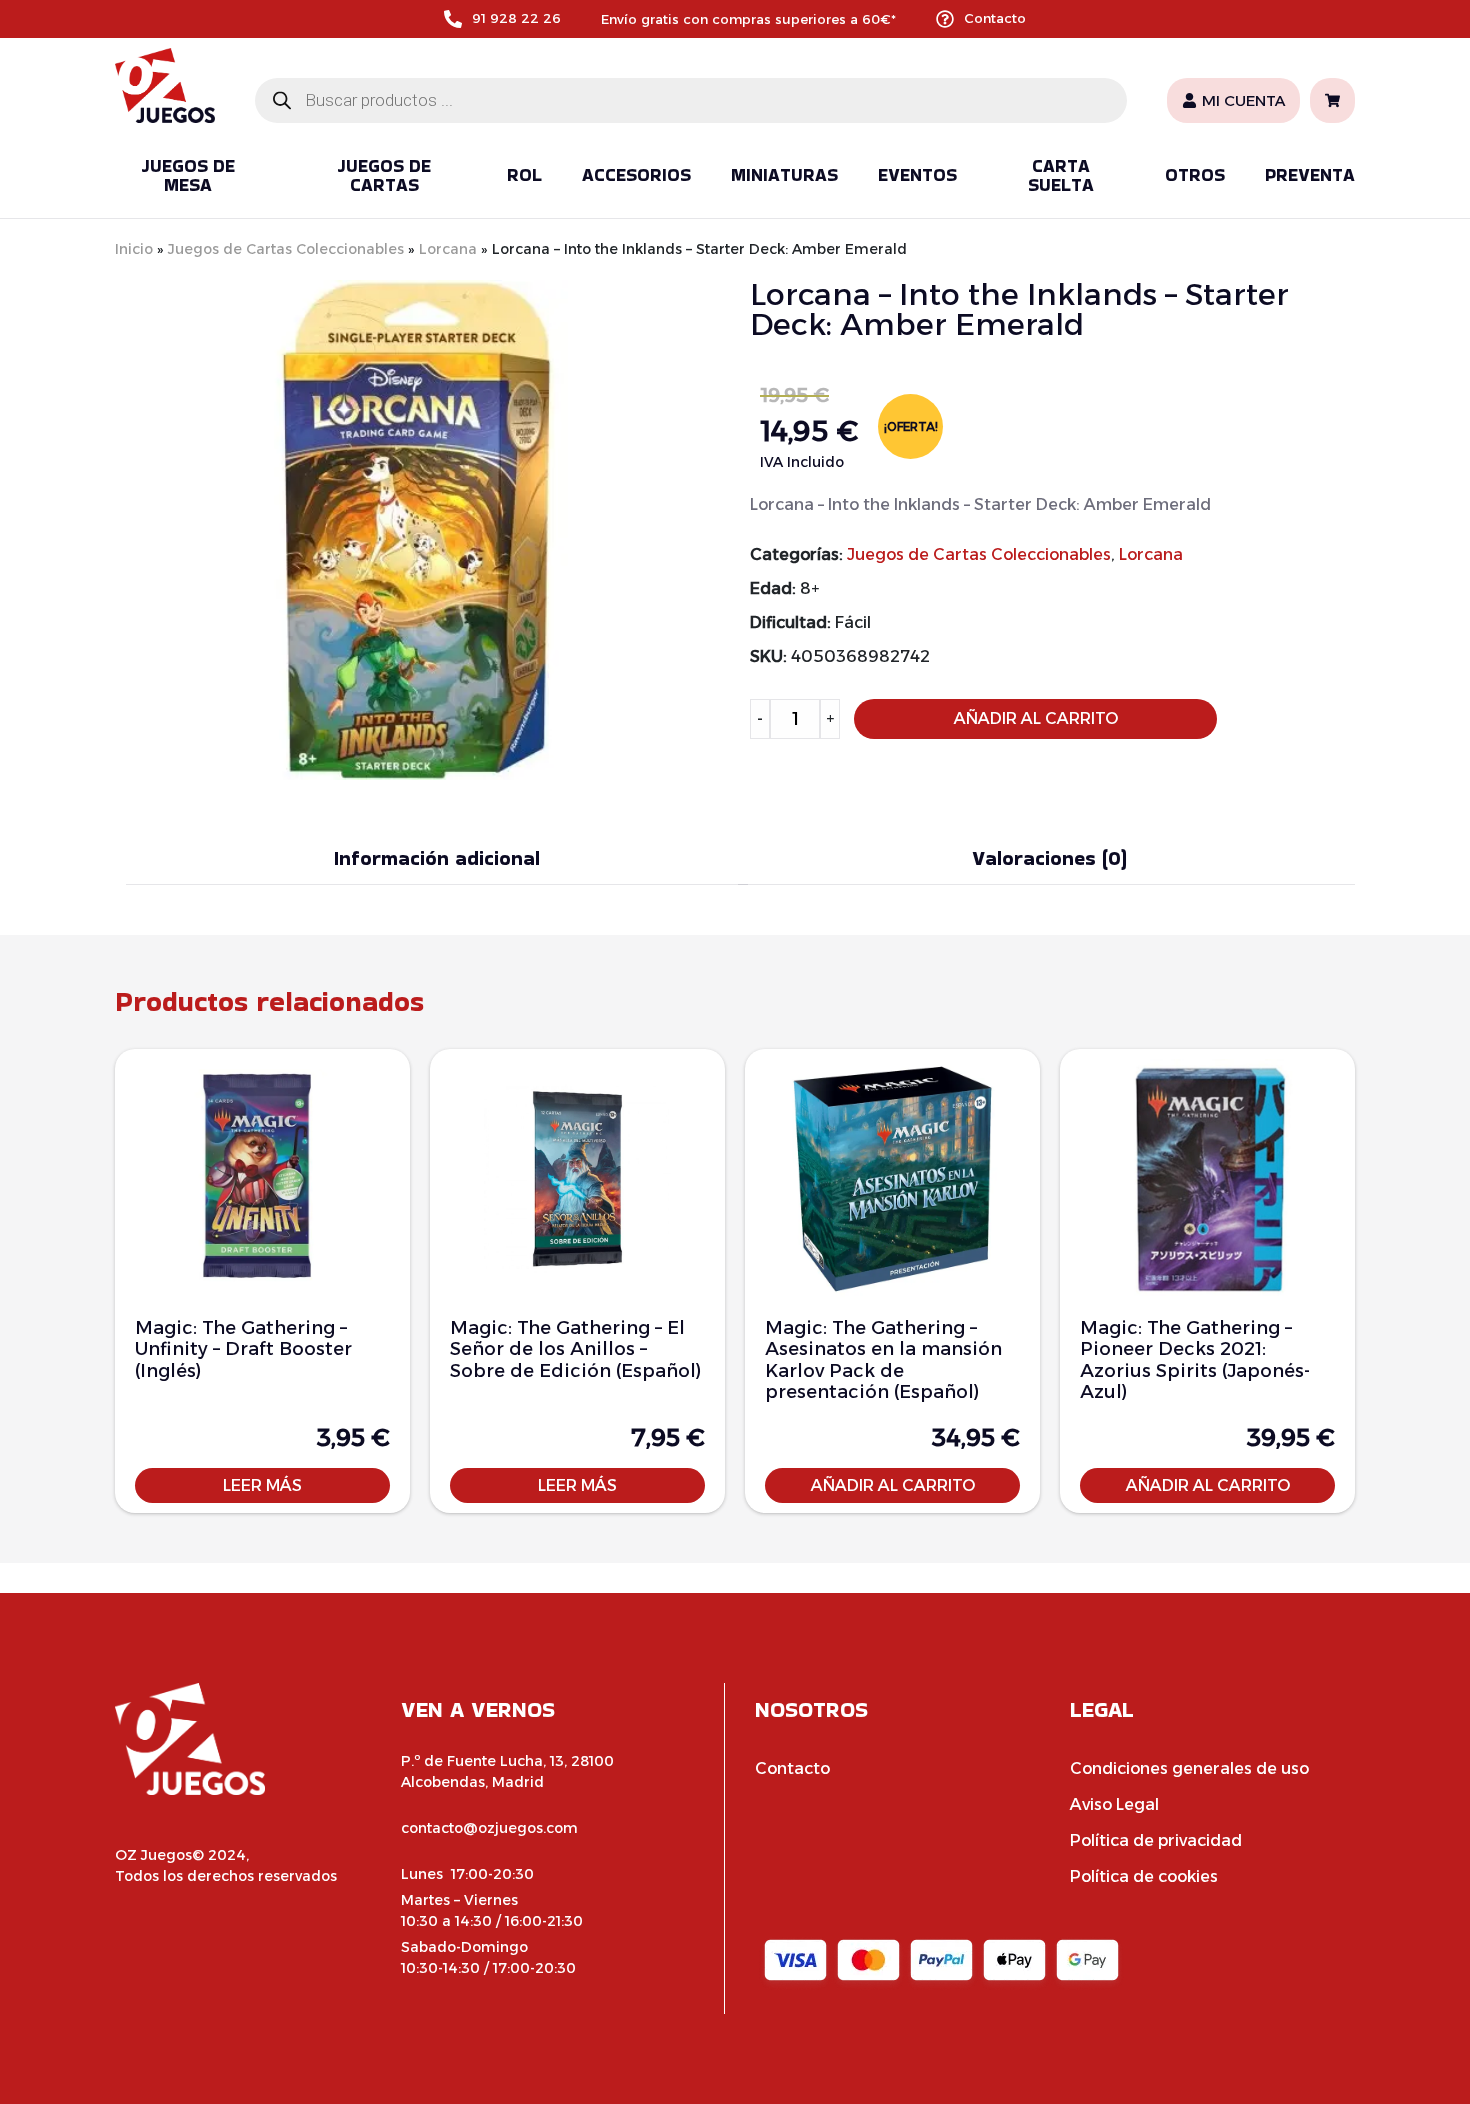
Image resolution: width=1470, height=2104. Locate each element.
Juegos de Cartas (384, 175)
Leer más (262, 1485)
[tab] (437, 858)
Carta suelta (1061, 175)
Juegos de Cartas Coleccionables (286, 249)
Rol (524, 174)
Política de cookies (1144, 1876)
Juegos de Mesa (188, 175)
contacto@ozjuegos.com (489, 1828)
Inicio (134, 249)
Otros (1195, 174)
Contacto (995, 18)
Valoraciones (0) (1049, 858)
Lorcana (448, 249)
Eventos (917, 174)
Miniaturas (784, 174)
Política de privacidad (1156, 1840)
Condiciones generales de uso (1189, 1768)
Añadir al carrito (1036, 718)
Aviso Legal (1114, 1804)
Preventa (1310, 174)
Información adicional (437, 858)
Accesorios (636, 174)
